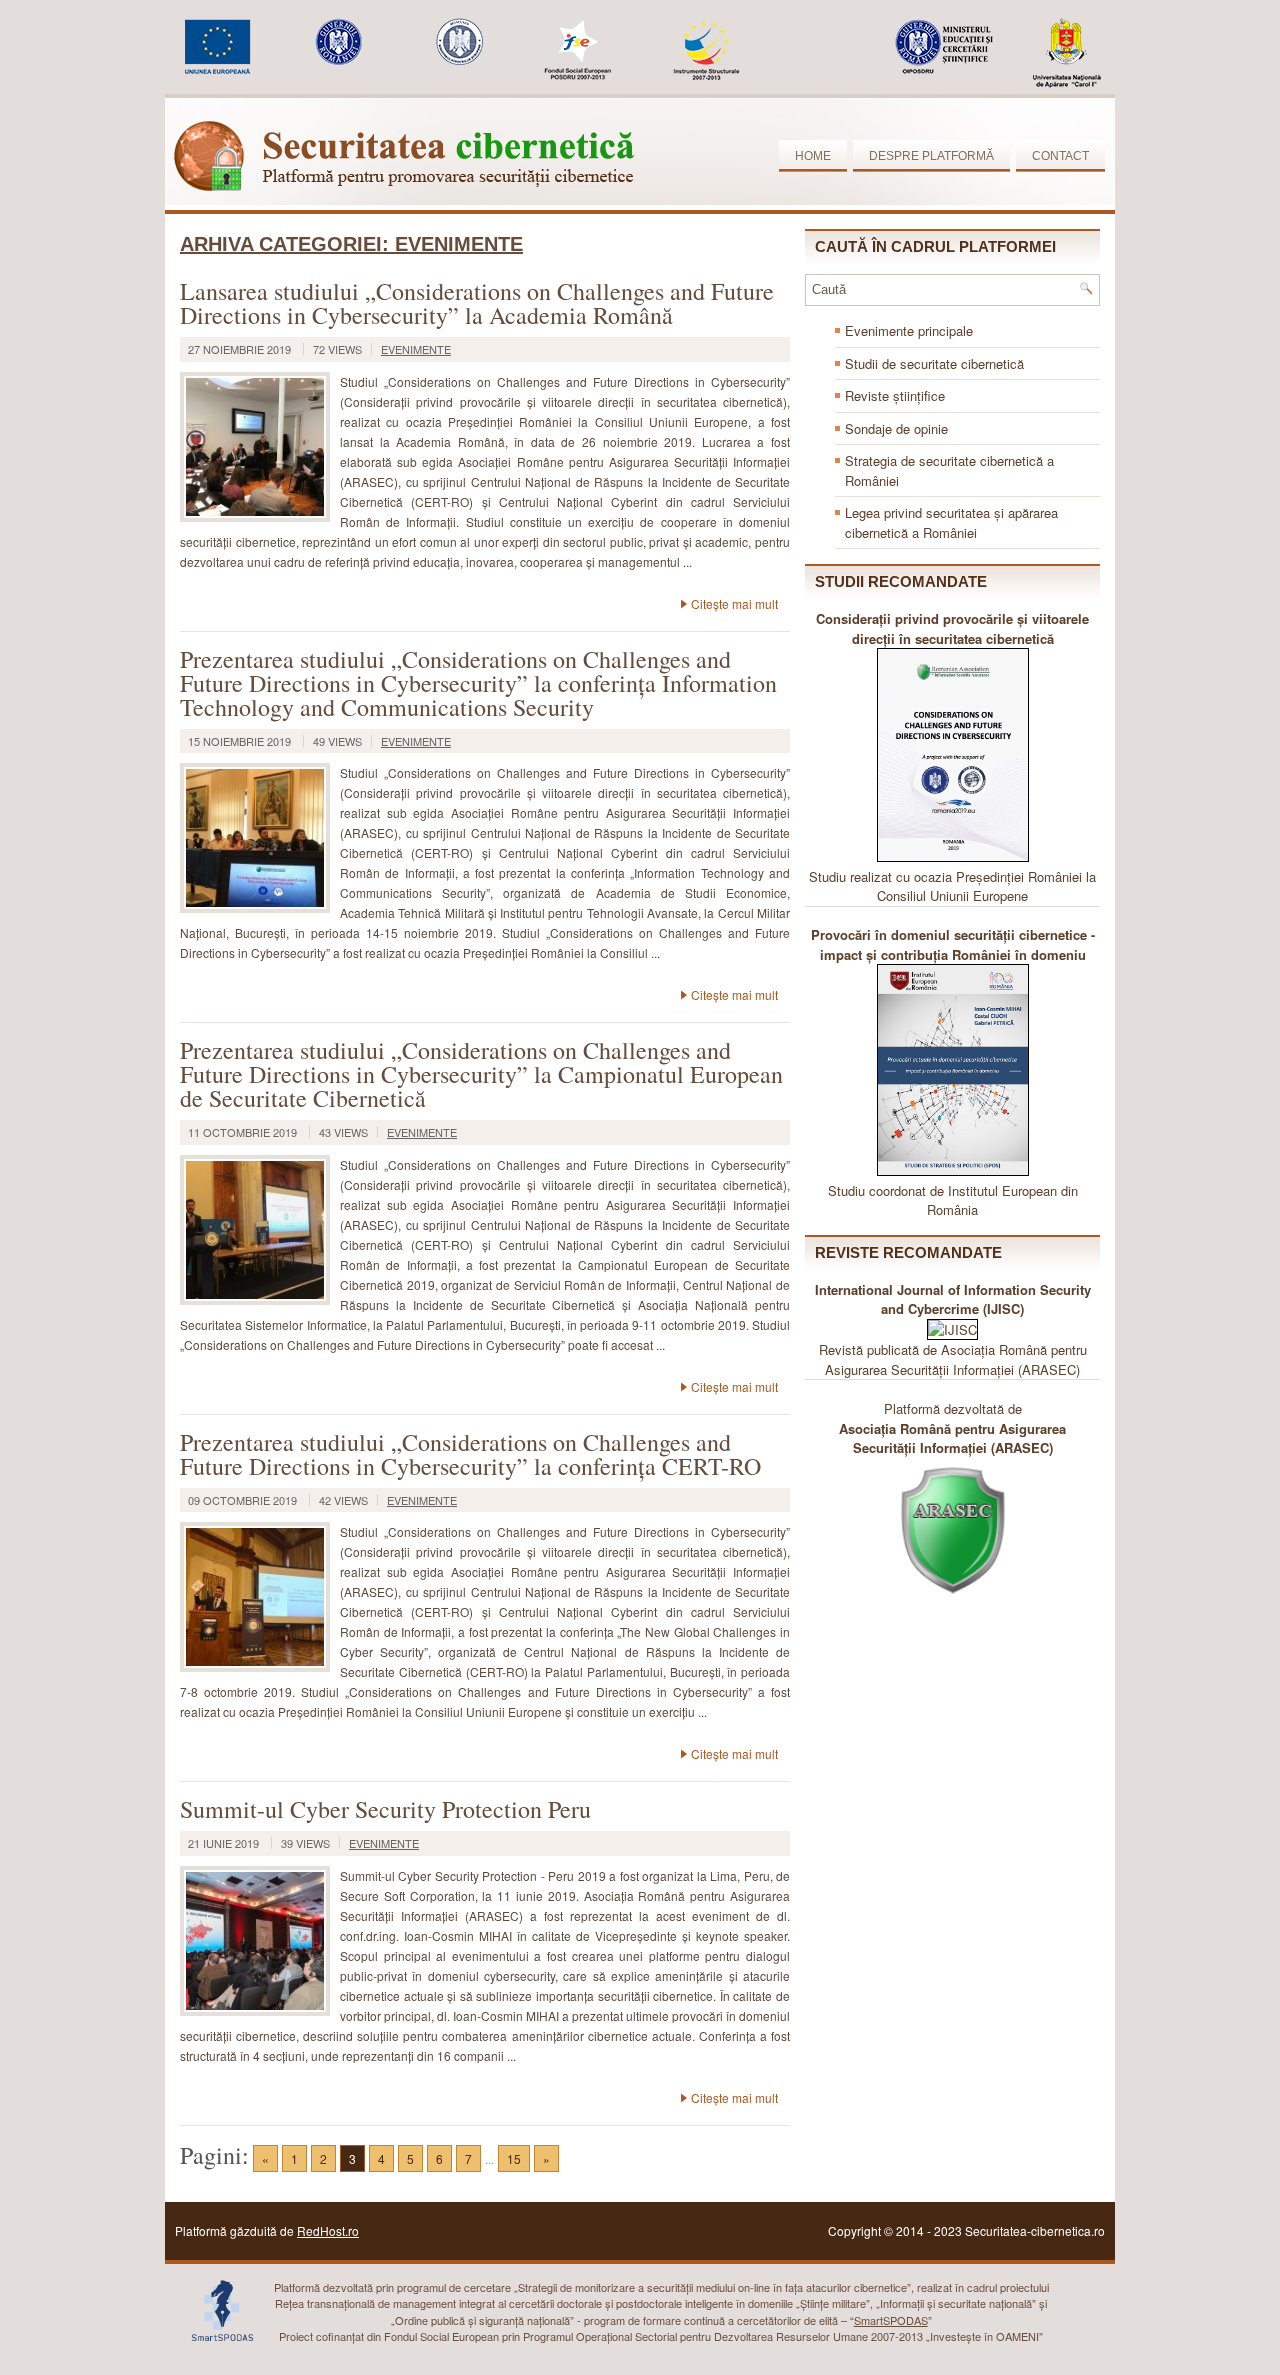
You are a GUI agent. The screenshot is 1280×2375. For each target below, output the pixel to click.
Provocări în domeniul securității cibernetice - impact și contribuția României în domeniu (953, 944)
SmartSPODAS (891, 2320)
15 (514, 2158)
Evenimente (416, 349)
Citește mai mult (734, 603)
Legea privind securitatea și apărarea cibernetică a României (951, 522)
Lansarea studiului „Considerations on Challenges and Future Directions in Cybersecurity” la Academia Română (477, 303)
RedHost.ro (328, 2230)
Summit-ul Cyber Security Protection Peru (385, 1809)
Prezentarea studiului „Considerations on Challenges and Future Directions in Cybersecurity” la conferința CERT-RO (470, 1454)
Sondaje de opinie (896, 428)
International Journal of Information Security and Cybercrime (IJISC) (953, 1299)
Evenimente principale (909, 330)
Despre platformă (931, 156)
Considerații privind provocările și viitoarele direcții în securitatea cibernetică (952, 628)
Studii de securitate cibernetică (934, 363)
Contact (1060, 156)
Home (813, 156)
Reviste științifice (895, 395)
